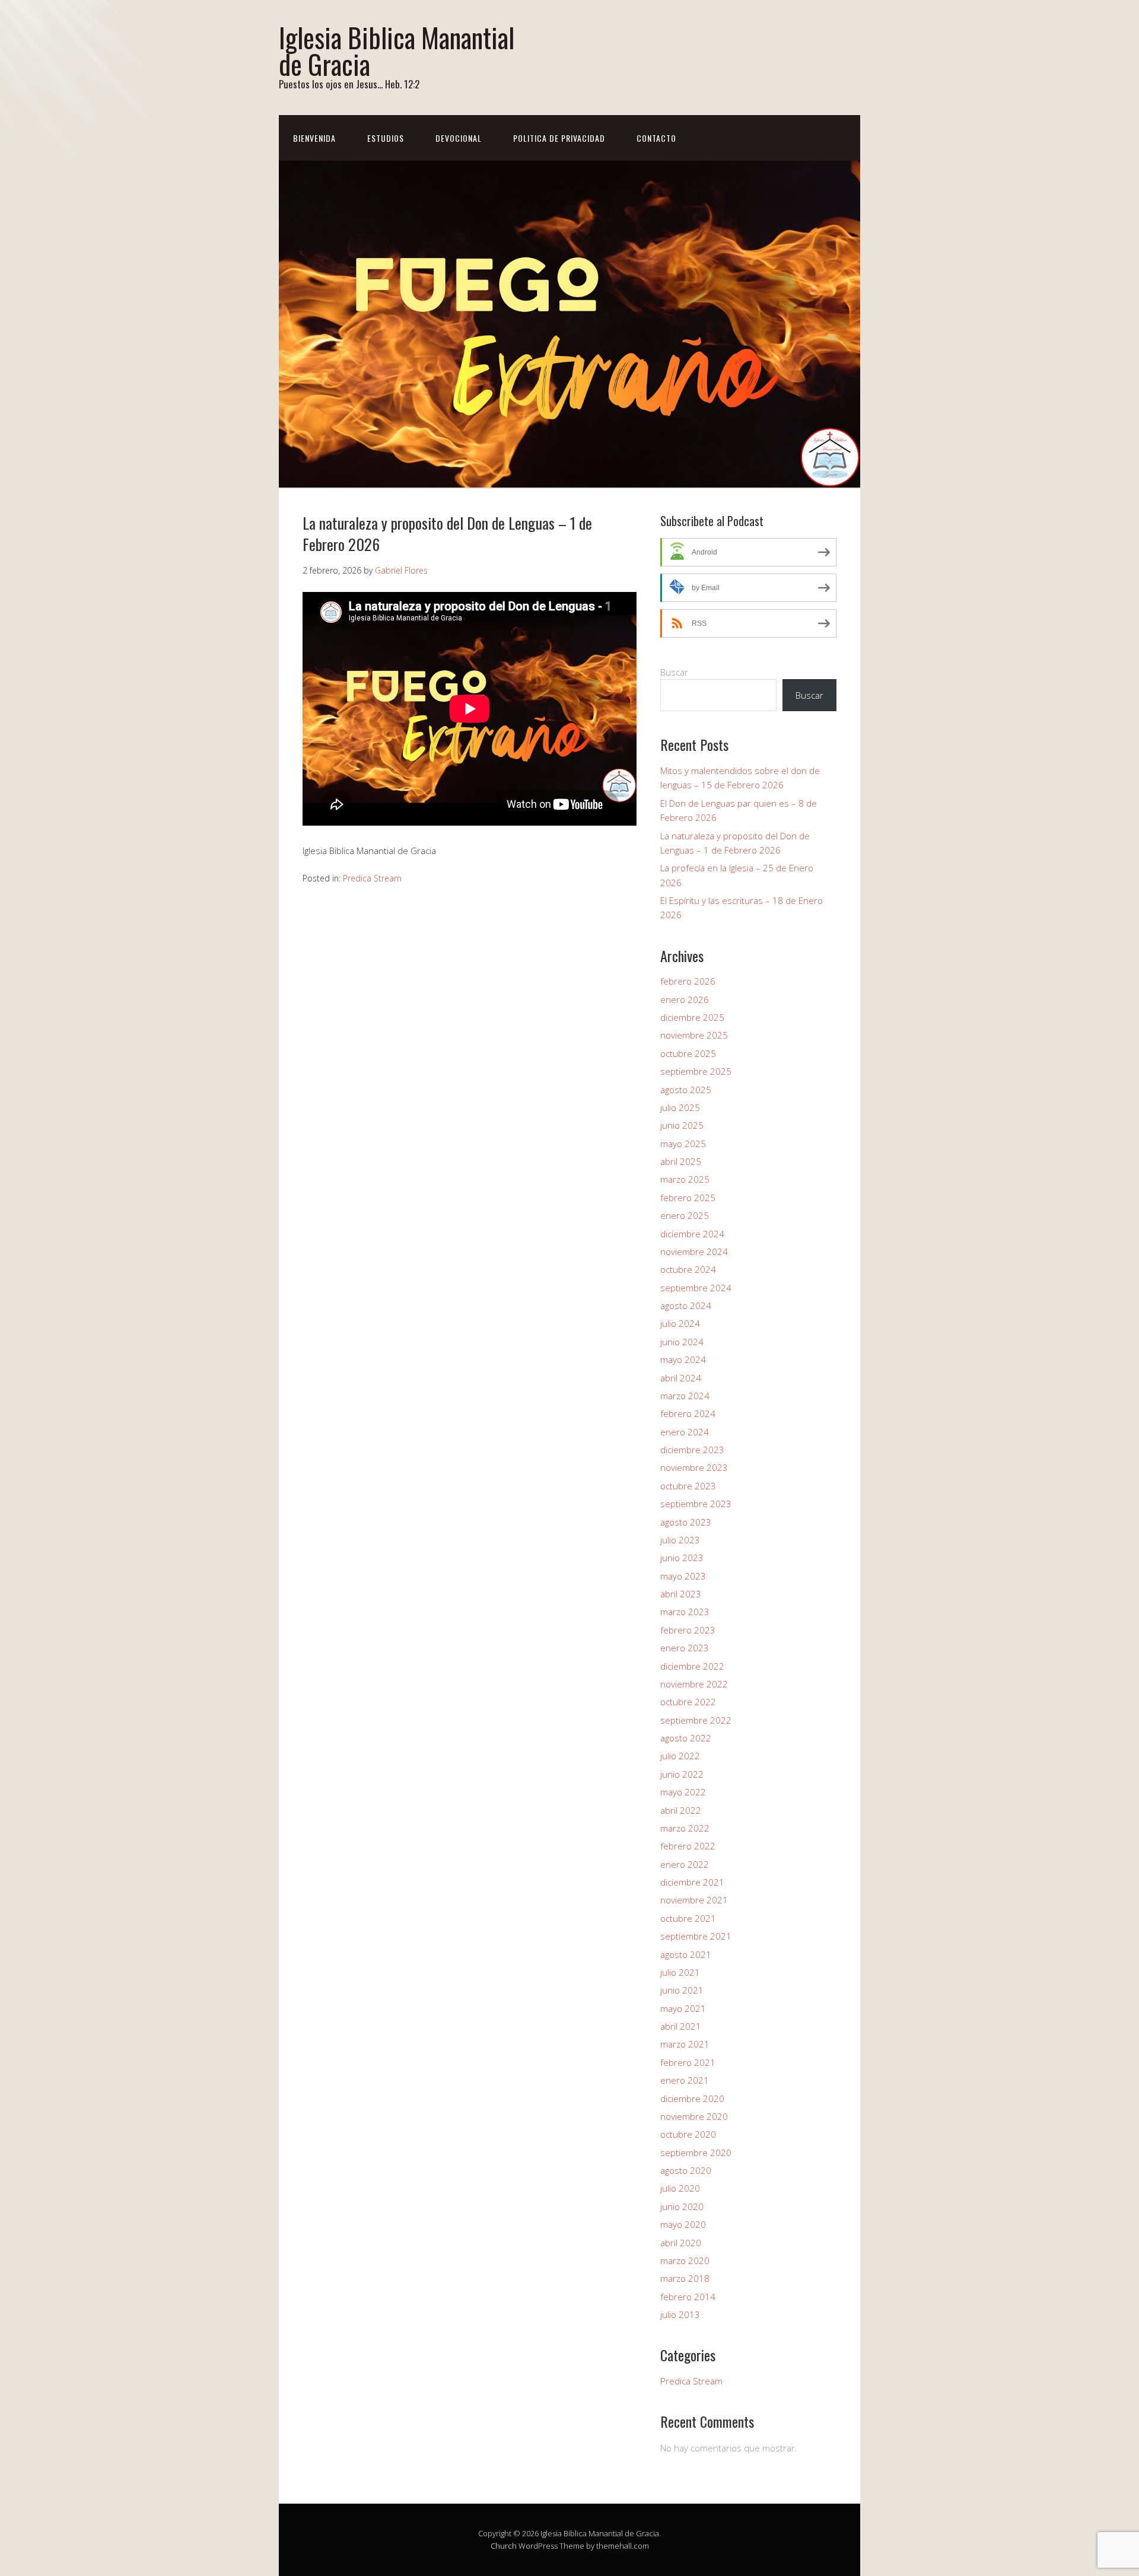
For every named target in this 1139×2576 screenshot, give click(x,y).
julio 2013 (680, 2314)
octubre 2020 (688, 2134)
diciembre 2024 (692, 1234)
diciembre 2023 (692, 1450)
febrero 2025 (688, 1198)
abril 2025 (681, 1161)
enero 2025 (685, 1215)
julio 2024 (680, 1323)
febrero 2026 (688, 981)
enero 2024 (685, 1432)
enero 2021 (685, 2080)
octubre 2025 (688, 1053)
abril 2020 (681, 2243)
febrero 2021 (688, 2062)
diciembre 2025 (692, 1017)
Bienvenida (314, 138)
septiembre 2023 (696, 1504)
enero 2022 (685, 1864)
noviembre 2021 (694, 1900)
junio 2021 (682, 1990)
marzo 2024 (685, 1396)
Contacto (656, 138)
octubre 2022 (688, 1702)
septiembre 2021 (696, 1936)
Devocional (459, 138)
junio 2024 (682, 1342)
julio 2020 (680, 2188)
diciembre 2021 (692, 1882)
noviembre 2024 (694, 1252)
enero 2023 (685, 1648)
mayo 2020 (683, 2224)
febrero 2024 (688, 1413)
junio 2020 (682, 2206)
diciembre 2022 (692, 1666)
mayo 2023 (683, 1576)
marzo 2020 (685, 2260)
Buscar (674, 672)
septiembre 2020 (696, 2152)
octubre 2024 (688, 1269)
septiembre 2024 (696, 1288)
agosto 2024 (686, 1305)
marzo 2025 (685, 1179)
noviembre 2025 (694, 1035)
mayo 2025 (683, 1144)
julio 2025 (680, 1107)
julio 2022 (680, 1756)
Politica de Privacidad (559, 138)
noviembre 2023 (694, 1467)
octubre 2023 (688, 1486)
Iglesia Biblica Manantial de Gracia (397, 50)
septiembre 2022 (696, 1720)
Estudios (386, 138)
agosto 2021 (686, 1954)
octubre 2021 (688, 1918)
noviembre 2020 (694, 2116)
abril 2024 (681, 1378)
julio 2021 (680, 1972)
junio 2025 (682, 1125)
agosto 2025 (686, 1090)
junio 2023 (682, 1558)
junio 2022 (682, 1774)
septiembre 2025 (696, 1071)
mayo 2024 (683, 1359)
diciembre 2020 (692, 2099)
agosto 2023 (686, 1522)
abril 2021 (681, 2026)
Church (504, 2546)
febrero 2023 (688, 1630)
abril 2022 (681, 1810)
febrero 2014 (688, 2297)
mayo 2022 (683, 1792)
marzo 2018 (685, 2278)
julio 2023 (680, 1540)
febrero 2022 (688, 1846)
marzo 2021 (685, 2044)
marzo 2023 (685, 1612)
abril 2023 (681, 1594)
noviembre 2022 (694, 1684)
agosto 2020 (686, 2170)
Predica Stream (372, 878)
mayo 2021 (683, 2008)
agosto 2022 (686, 1738)
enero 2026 (685, 999)
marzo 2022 (685, 1828)
